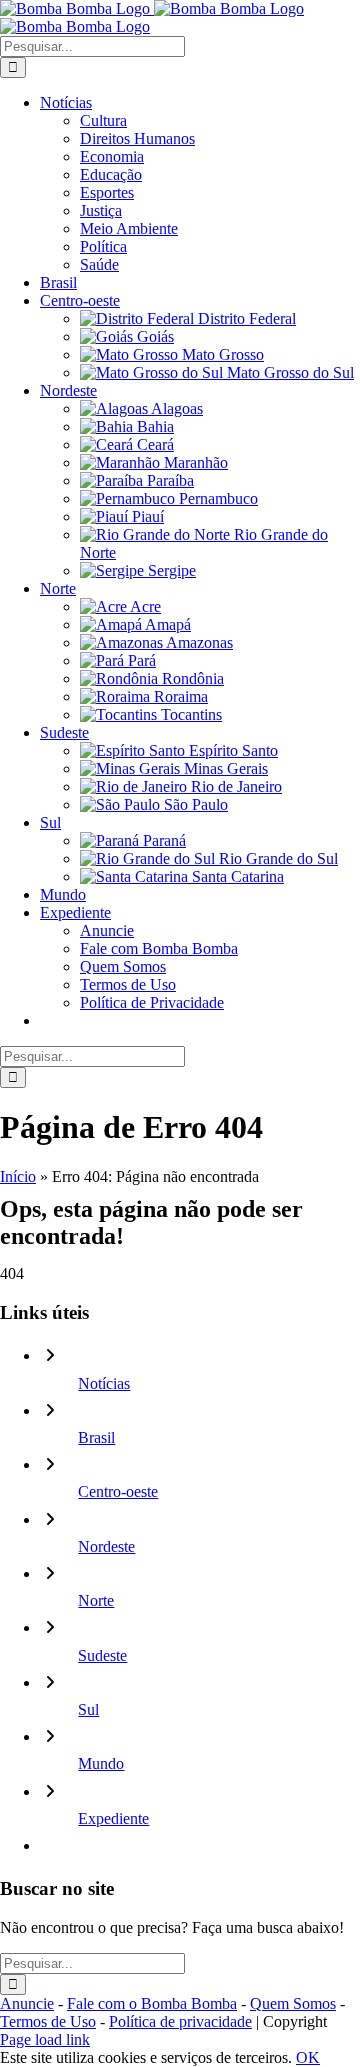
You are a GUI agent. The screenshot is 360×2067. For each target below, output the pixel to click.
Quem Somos (293, 2003)
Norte (96, 1600)
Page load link (45, 2039)
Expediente (113, 1818)
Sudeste (102, 1655)
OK (308, 2057)
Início (18, 1176)
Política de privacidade (180, 2021)
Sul (88, 1709)
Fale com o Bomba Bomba (152, 2003)
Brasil (96, 1437)
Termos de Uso (48, 2021)
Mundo (101, 1763)
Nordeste (106, 1546)
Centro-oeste (118, 1491)
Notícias (104, 1383)
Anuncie (27, 2003)
